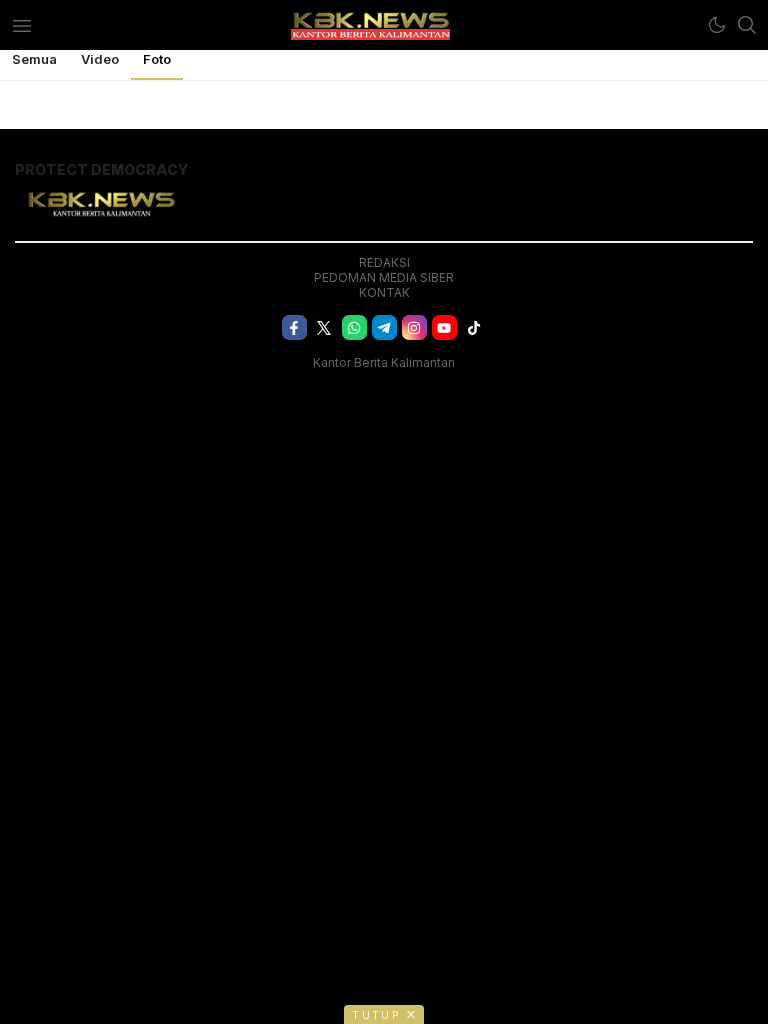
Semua (34, 59)
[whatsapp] (354, 327)
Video (100, 59)
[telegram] (384, 327)
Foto (157, 59)
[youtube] (444, 327)
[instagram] (414, 327)
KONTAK (384, 292)
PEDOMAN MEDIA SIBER (384, 277)
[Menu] (21, 25)
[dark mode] (717, 25)
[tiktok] (474, 327)
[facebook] (294, 327)
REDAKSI (384, 262)
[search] (747, 25)
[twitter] (324, 327)
